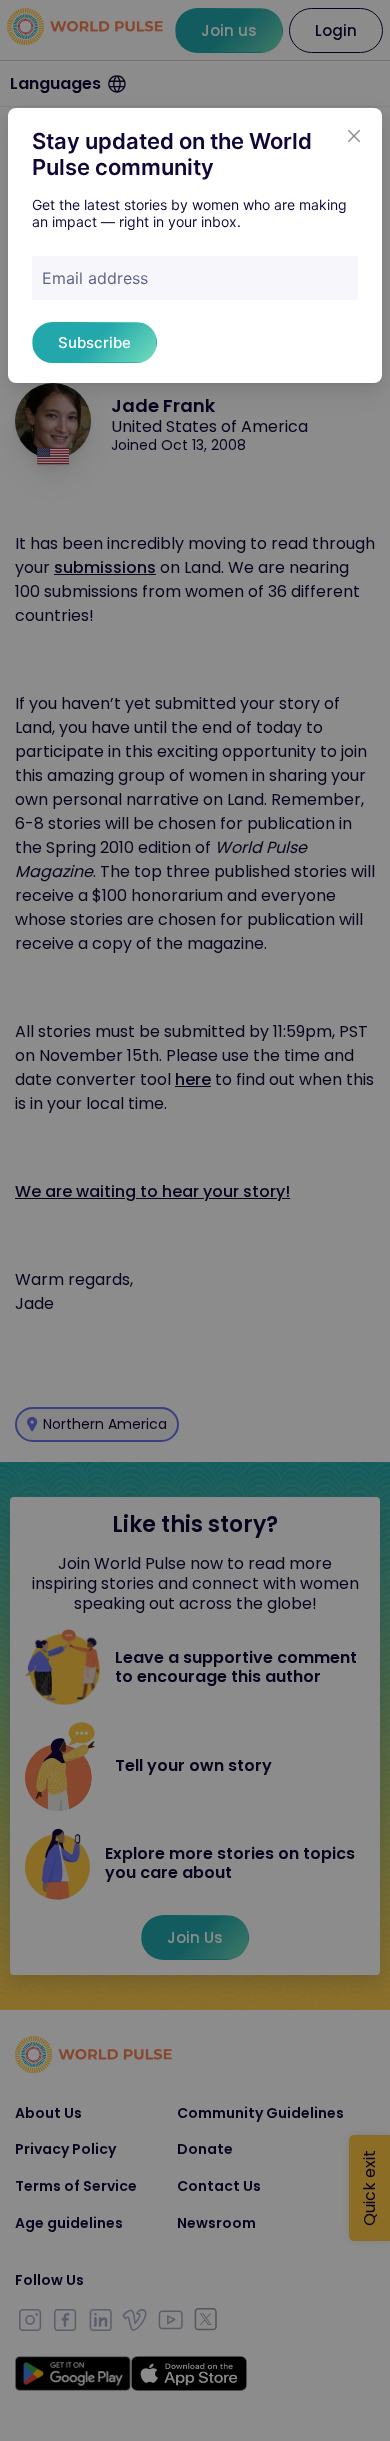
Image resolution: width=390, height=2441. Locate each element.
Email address (95, 278)
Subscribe (94, 342)
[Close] (354, 136)
